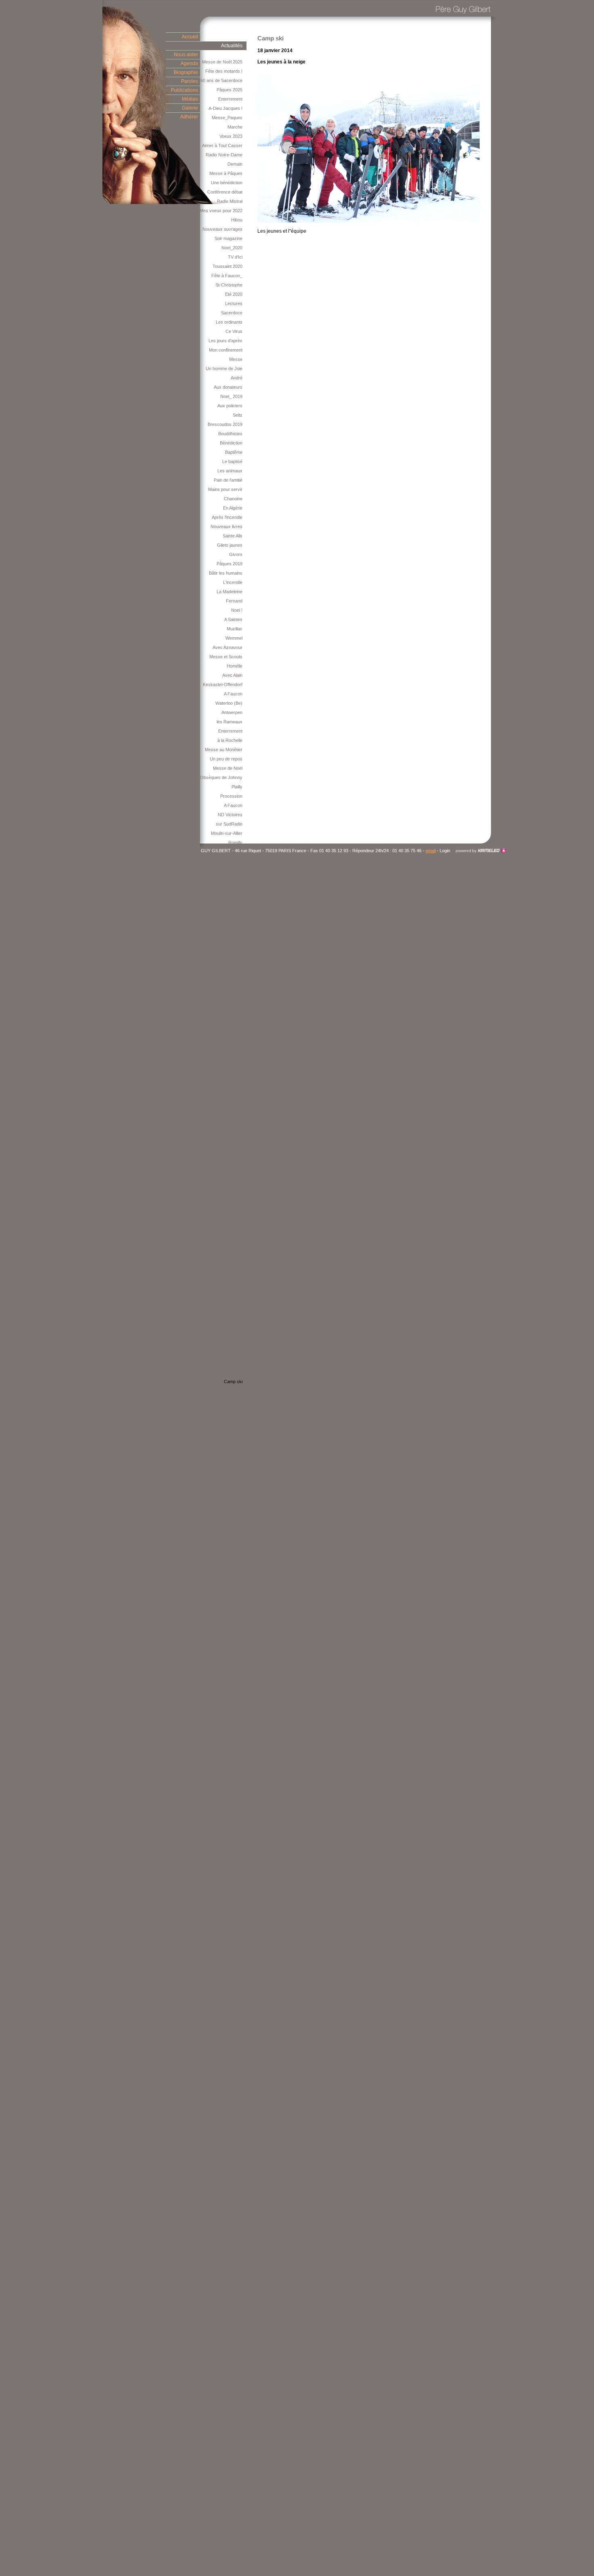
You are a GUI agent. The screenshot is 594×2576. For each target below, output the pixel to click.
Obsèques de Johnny (221, 777)
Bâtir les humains (226, 573)
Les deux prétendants (221, 1976)
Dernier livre (231, 1474)
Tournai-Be (232, 1224)
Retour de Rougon (224, 1865)
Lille (239, 2330)
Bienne (236, 2032)
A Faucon (233, 694)
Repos (236, 1400)
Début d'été (231, 1809)
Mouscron (233, 1911)
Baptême (234, 452)
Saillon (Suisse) (227, 2190)
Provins (235, 1493)
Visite (237, 1567)
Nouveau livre (229, 1744)
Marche (235, 127)
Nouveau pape (228, 1642)
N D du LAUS (229, 1289)
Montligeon (232, 917)
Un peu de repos (226, 759)
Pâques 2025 (230, 90)
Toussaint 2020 (227, 266)
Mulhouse (233, 1484)
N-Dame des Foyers (222, 1019)
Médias (190, 99)
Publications (184, 90)
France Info (231, 2060)
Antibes (235, 870)
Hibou (237, 220)
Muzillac (235, 629)
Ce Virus (234, 331)
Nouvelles (233, 1735)
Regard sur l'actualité (222, 2395)
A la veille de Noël (225, 1707)
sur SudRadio (229, 824)
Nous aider (186, 55)
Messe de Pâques (225, 2274)
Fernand (234, 601)
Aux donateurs (228, 387)
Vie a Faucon (230, 973)
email (431, 851)
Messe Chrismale (225, 1010)
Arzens (235, 1856)
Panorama (232, 2562)
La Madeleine (230, 592)
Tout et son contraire (222, 1465)
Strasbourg (232, 2041)
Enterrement (230, 99)
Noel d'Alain (231, 1409)
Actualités (232, 46)
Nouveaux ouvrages (222, 229)
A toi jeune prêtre (226, 1846)
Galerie (190, 108)
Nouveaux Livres (226, 1893)
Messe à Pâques (226, 173)
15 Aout (235, 1781)
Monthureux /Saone (223, 1632)
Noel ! (237, 610)
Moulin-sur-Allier (227, 833)
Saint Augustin (229, 2460)
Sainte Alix (233, 536)
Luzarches (232, 1428)
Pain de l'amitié (228, 480)
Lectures (234, 303)
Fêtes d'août (230, 1261)
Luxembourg (230, 1605)
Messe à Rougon (226, 1279)
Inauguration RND (225, 1939)
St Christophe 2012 (224, 1800)
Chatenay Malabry (224, 2441)
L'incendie (233, 582)
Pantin (236, 1363)
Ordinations (231, 982)
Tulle (238, 1112)
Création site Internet (481, 851)
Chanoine (233, 499)
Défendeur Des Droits (221, 2134)
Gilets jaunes (230, 545)
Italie (238, 1354)
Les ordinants (229, 322)
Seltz (238, 415)
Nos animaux (230, 1205)
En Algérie (233, 508)
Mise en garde (229, 2162)
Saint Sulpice (230, 1772)
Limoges (234, 1149)
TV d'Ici (235, 257)
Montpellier (232, 2553)
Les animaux (230, 471)
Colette (236, 1084)
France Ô (233, 2097)
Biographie (186, 72)
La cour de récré (226, 2088)
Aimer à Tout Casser (222, 145)
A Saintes (233, 619)
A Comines (232, 1028)
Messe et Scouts (226, 657)
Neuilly (236, 2367)
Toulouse (234, 2106)
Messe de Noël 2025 (222, 62)
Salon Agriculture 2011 (221, 2571)
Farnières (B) (229, 1316)
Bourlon (235, 1335)
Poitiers (235, 2348)
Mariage (235, 1075)
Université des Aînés (222, 1419)
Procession (231, 796)
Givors (236, 554)
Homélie (235, 666)
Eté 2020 (234, 294)
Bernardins (232, 1577)
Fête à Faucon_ (227, 276)
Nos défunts (231, 935)
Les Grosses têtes (224, 2255)
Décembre (232, 1437)
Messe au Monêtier (224, 750)
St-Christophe (229, 285)
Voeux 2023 (231, 136)
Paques (235, 2014)
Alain (238, 898)
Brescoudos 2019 (225, 424)
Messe (236, 359)
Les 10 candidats (226, 1986)
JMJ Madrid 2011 (226, 2153)
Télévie (235, 1595)
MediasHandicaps (225, 991)
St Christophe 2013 (224, 1549)
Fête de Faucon (227, 1540)
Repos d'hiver (229, 1688)
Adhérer (189, 117)
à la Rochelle (230, 740)
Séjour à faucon (227, 1967)
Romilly (235, 843)
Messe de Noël (228, 768)
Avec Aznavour (227, 647)
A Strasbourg (230, 861)
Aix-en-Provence (226, 1995)
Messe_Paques (227, 118)
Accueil (190, 37)
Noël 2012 (233, 1698)
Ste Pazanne (230, 2116)
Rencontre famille (225, 1874)
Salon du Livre (229, 2339)
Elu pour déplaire (226, 1921)
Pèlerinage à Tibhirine (221, 2144)
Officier (235, 954)
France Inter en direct (221, 1725)
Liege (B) (234, 1326)
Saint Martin (231, 2534)
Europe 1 (234, 1902)
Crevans (234, 1586)
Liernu (236, 2004)
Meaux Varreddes (225, 1233)
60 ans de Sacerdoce (221, 80)
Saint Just (233, 1502)
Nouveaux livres (226, 527)
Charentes (232, 2227)
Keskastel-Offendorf (223, 685)
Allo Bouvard (230, 1196)
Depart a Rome (227, 1168)
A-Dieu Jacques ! (225, 108)
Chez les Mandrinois (222, 908)
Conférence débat (225, 192)
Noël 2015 (233, 1066)
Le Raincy (233, 2478)
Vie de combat (229, 1140)
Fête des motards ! (224, 71)
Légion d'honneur (226, 1177)
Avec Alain (232, 675)
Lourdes (234, 1837)
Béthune (234, 1512)
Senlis (237, 2357)
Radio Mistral (230, 201)
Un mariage (231, 2302)
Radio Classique (226, 1056)
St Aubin (235, 1000)
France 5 (234, 2051)
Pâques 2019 (230, 564)
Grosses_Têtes (227, 1456)
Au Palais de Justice (223, 1047)
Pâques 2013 (230, 1614)
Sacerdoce (232, 313)
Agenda (189, 63)
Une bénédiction (227, 183)
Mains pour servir (225, 489)
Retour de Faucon (225, 1948)
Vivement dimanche (223, 2404)
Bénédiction (231, 443)
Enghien (235, 2125)
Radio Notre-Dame (224, 155)
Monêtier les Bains (224, 1391)
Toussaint (233, 1121)
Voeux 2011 (231, 2488)
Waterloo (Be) (229, 703)
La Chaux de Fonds (223, 2023)
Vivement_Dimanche (222, 1242)
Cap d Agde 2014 (226, 1251)
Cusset (235, 1670)
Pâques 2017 (230, 880)
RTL (238, 1298)
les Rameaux (230, 722)
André (237, 378)
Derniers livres (228, 2237)
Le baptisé (232, 461)
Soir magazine (229, 238)
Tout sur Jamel (228, 2422)
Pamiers (234, 2079)
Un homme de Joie (224, 369)
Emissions (232, 1716)
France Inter (230, 1883)
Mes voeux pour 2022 (221, 211)
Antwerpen (232, 712)
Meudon (235, 2469)
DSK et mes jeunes (224, 2209)
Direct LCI (233, 2264)
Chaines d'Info (229, 1660)
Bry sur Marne (228, 889)
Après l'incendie (227, 517)
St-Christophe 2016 (223, 963)
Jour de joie (231, 1623)
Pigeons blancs (227, 1958)
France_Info (231, 1307)
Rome (237, 2246)
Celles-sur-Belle (227, 1763)
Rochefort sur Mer (224, 2450)
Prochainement (228, 1103)
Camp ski (233, 1382)
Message (233, 1753)
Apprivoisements (226, 1530)
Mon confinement (226, 350)
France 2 (234, 2069)
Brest (237, 1930)
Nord (238, 2432)
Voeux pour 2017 (226, 926)
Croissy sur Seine (225, 2376)
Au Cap (235, 1521)
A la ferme (233, 945)
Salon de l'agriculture (222, 1038)
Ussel (237, 2515)
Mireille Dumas (228, 2497)
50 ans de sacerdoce (222, 1186)
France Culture (228, 1679)
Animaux (234, 1372)
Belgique (234, 2311)
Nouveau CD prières (222, 2181)
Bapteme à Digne (226, 1558)
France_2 (233, 1344)
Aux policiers (230, 406)
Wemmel (234, 638)
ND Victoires (230, 815)
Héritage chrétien (226, 2385)
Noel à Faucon (228, 2506)
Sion (238, 1651)
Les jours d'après (225, 341)
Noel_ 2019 (231, 396)
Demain (235, 164)
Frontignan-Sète (227, 2413)
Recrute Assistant (225, 1093)
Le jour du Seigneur (223, 1818)
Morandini (233, 2320)
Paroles (190, 81)
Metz (238, 2525)
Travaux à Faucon (224, 2283)
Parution (234, 1214)
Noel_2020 (232, 248)
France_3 (233, 1158)
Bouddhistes (230, 434)
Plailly (237, 787)
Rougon (235, 1447)
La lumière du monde (222, 1131)
